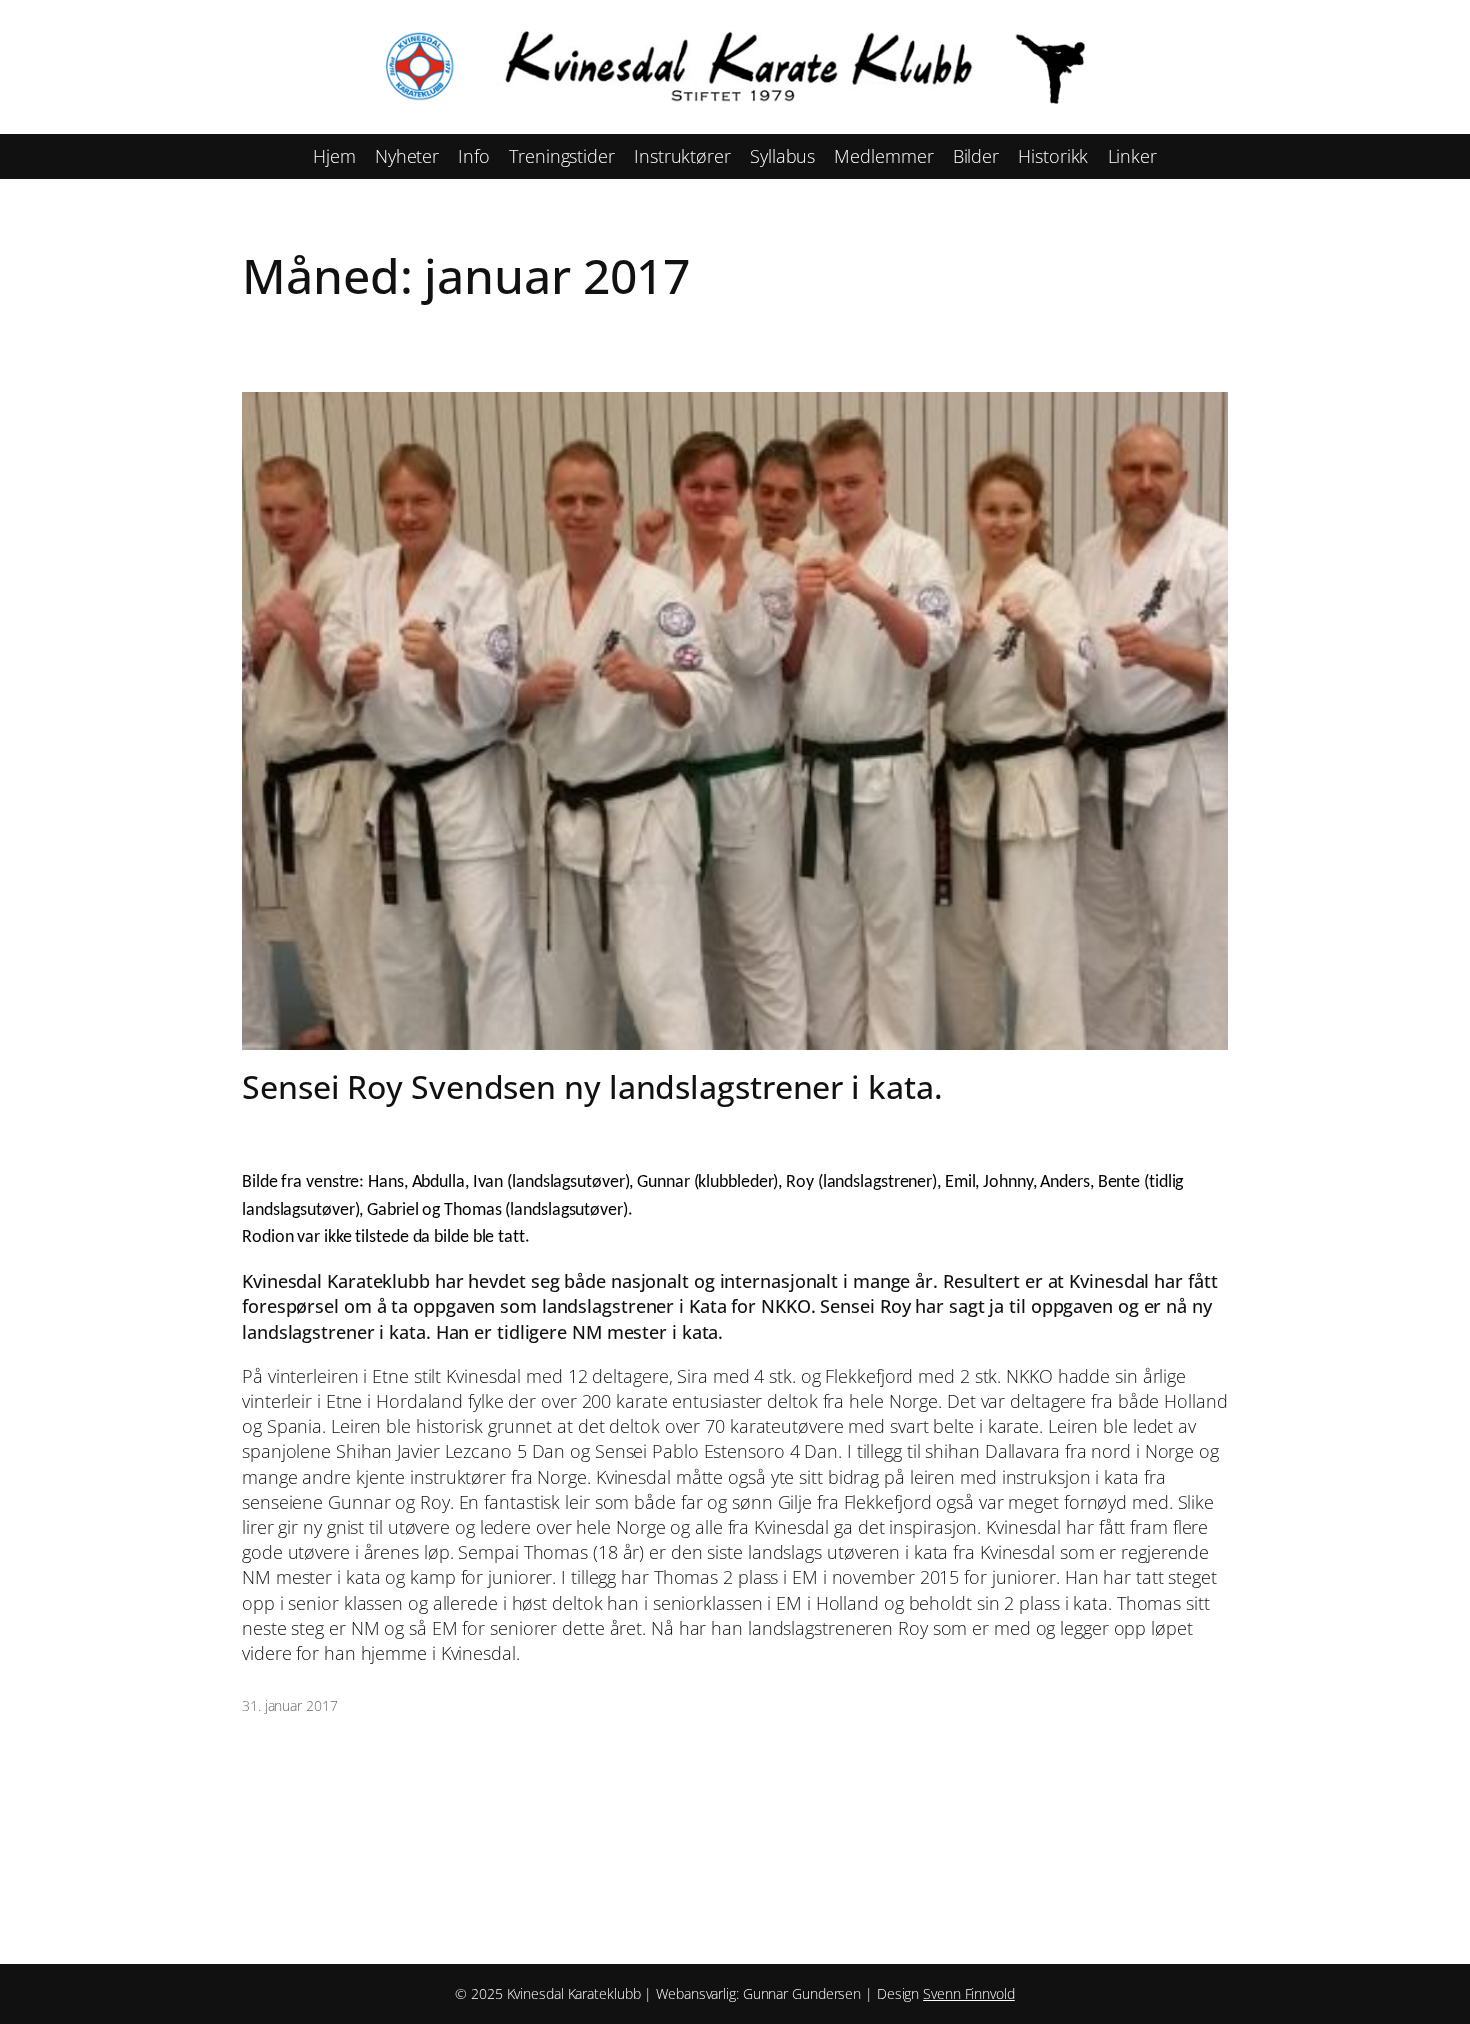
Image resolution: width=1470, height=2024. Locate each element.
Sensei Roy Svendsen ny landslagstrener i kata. (592, 1087)
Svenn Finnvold (969, 1993)
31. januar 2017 (290, 1705)
